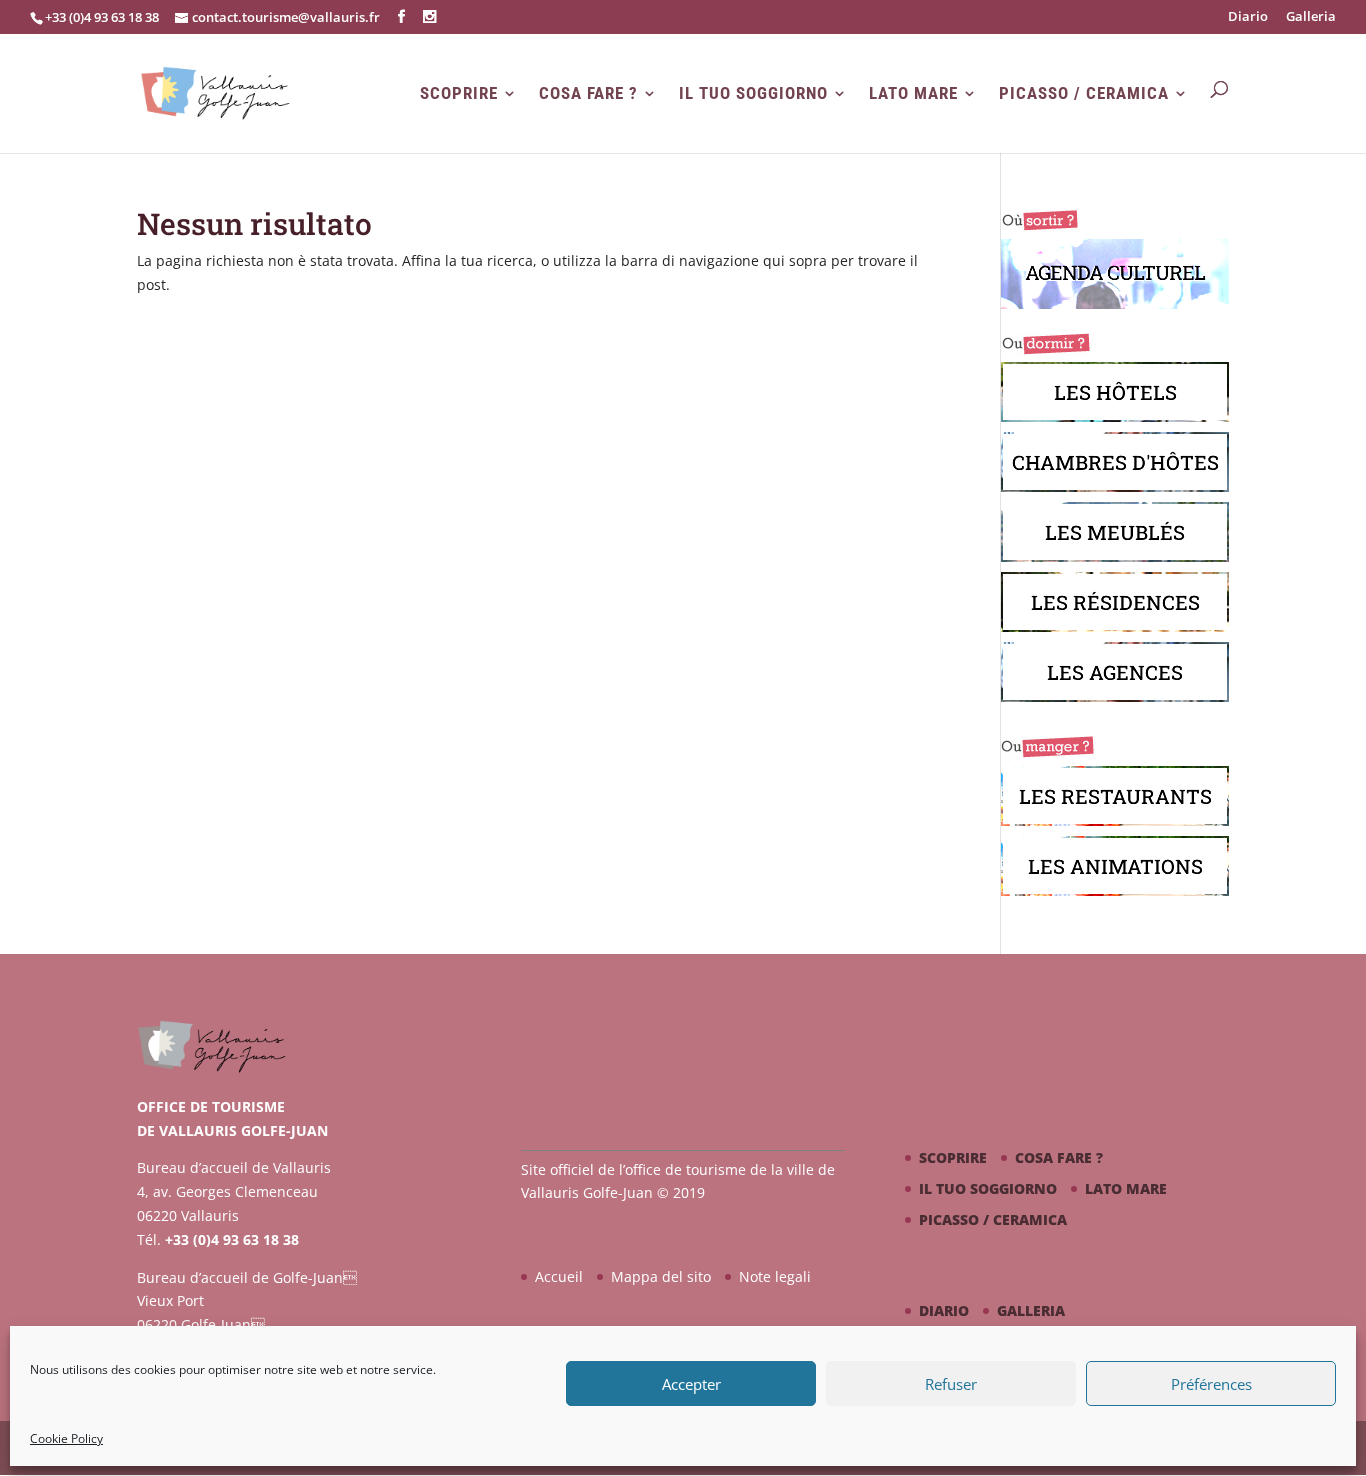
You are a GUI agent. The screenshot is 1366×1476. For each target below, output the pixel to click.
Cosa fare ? (588, 93)
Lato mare (913, 93)
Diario (1248, 17)
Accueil (559, 1276)
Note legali (775, 1276)
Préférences (1211, 1384)
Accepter (691, 1384)
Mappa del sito (661, 1276)
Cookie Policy (66, 1438)
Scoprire (459, 93)
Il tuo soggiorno (753, 93)
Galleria (1311, 17)
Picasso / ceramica (1084, 93)
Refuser (951, 1384)
